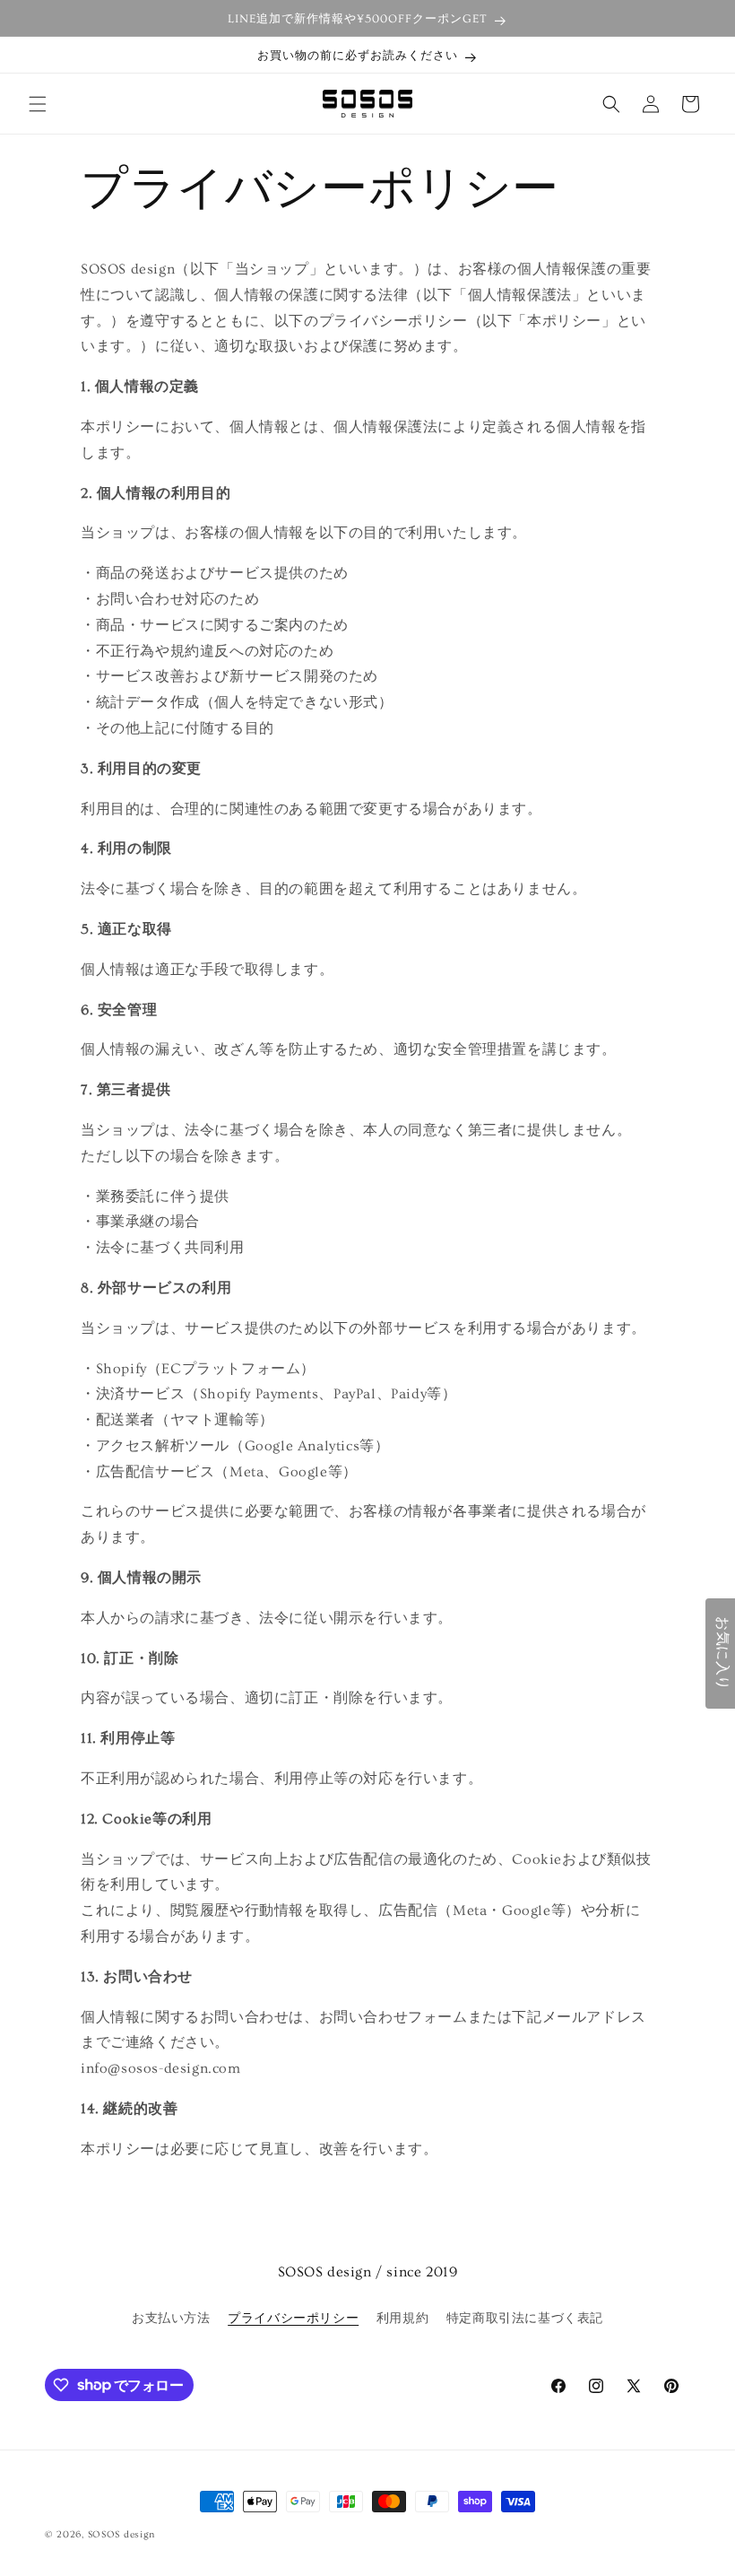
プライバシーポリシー (293, 2319)
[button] (38, 104)
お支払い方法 (171, 2319)
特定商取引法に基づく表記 (525, 2319)
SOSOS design (121, 2534)
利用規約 (402, 2319)
